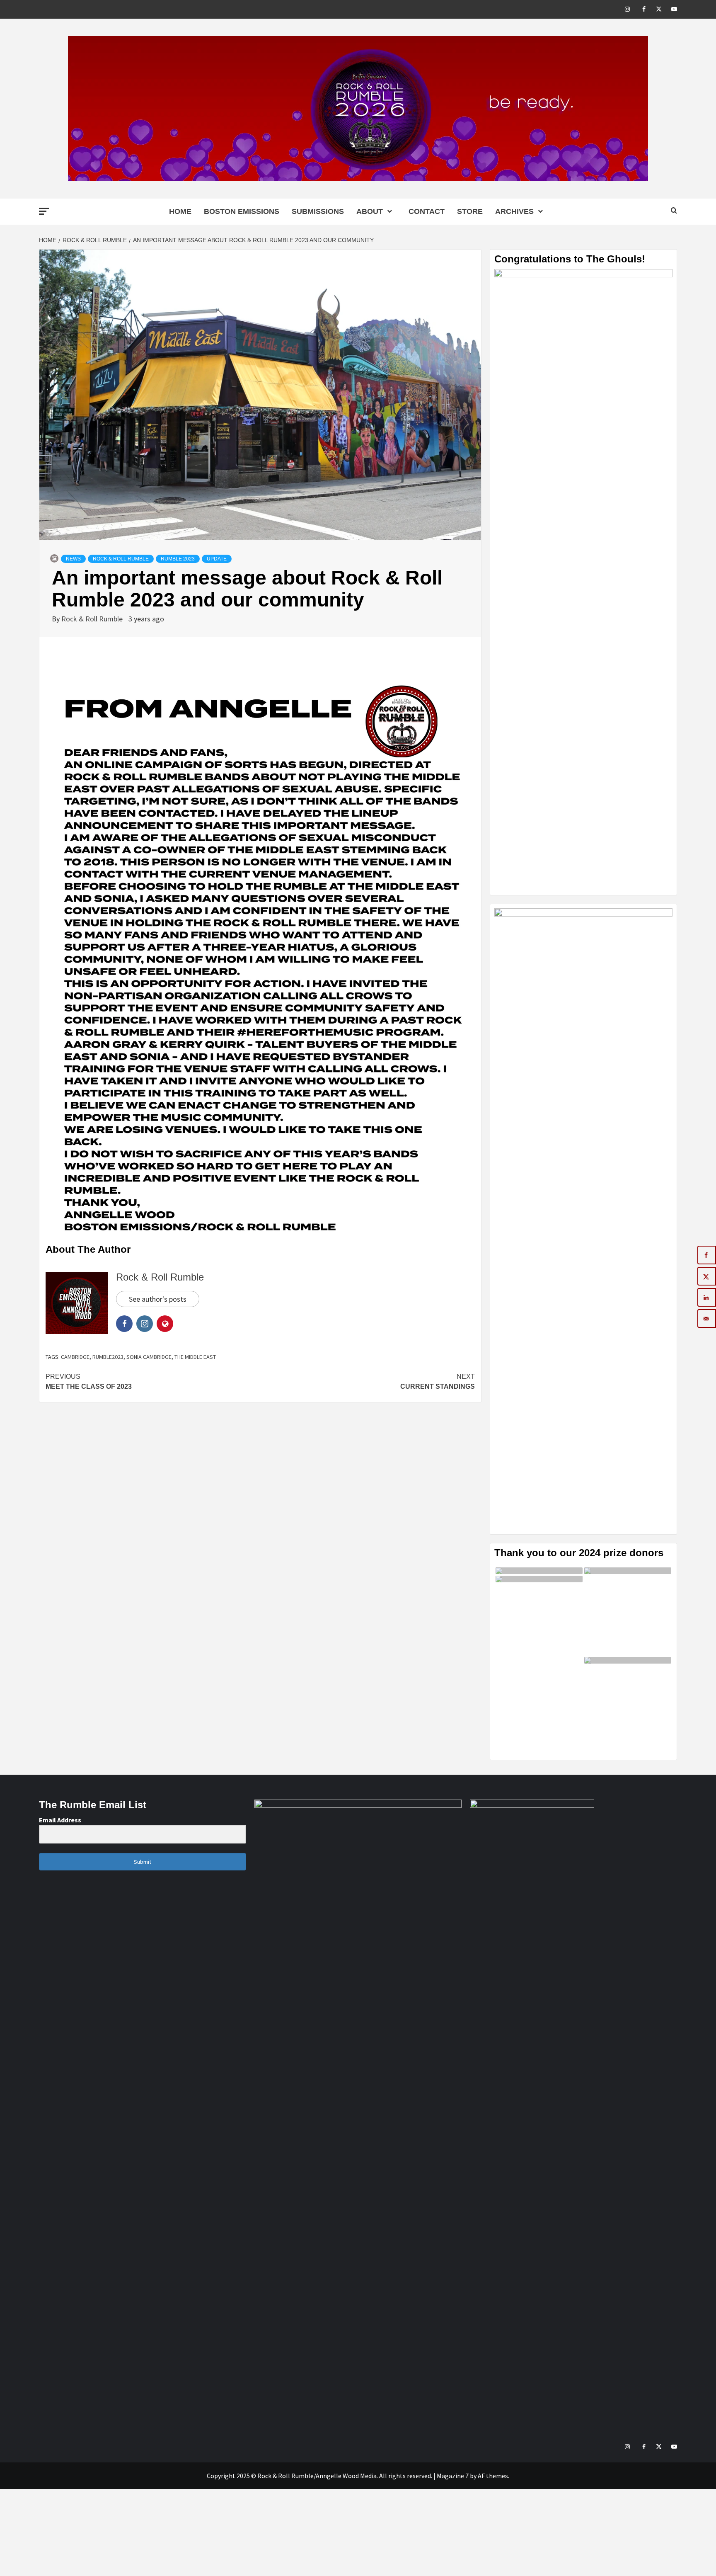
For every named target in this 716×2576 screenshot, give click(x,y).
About (370, 211)
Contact (427, 211)
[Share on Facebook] (707, 1255)
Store (470, 211)
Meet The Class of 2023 (89, 1381)
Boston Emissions (242, 211)
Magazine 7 (453, 2476)
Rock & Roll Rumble (121, 559)
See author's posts (158, 1299)
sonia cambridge (149, 1357)
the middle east (195, 1357)
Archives (514, 211)
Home (180, 211)
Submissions (318, 211)
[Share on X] (707, 1276)
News (73, 559)
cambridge (75, 1357)
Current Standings (438, 1381)
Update (217, 559)
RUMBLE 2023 (178, 559)
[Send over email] (707, 1318)
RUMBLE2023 (108, 1357)
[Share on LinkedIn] (707, 1297)
